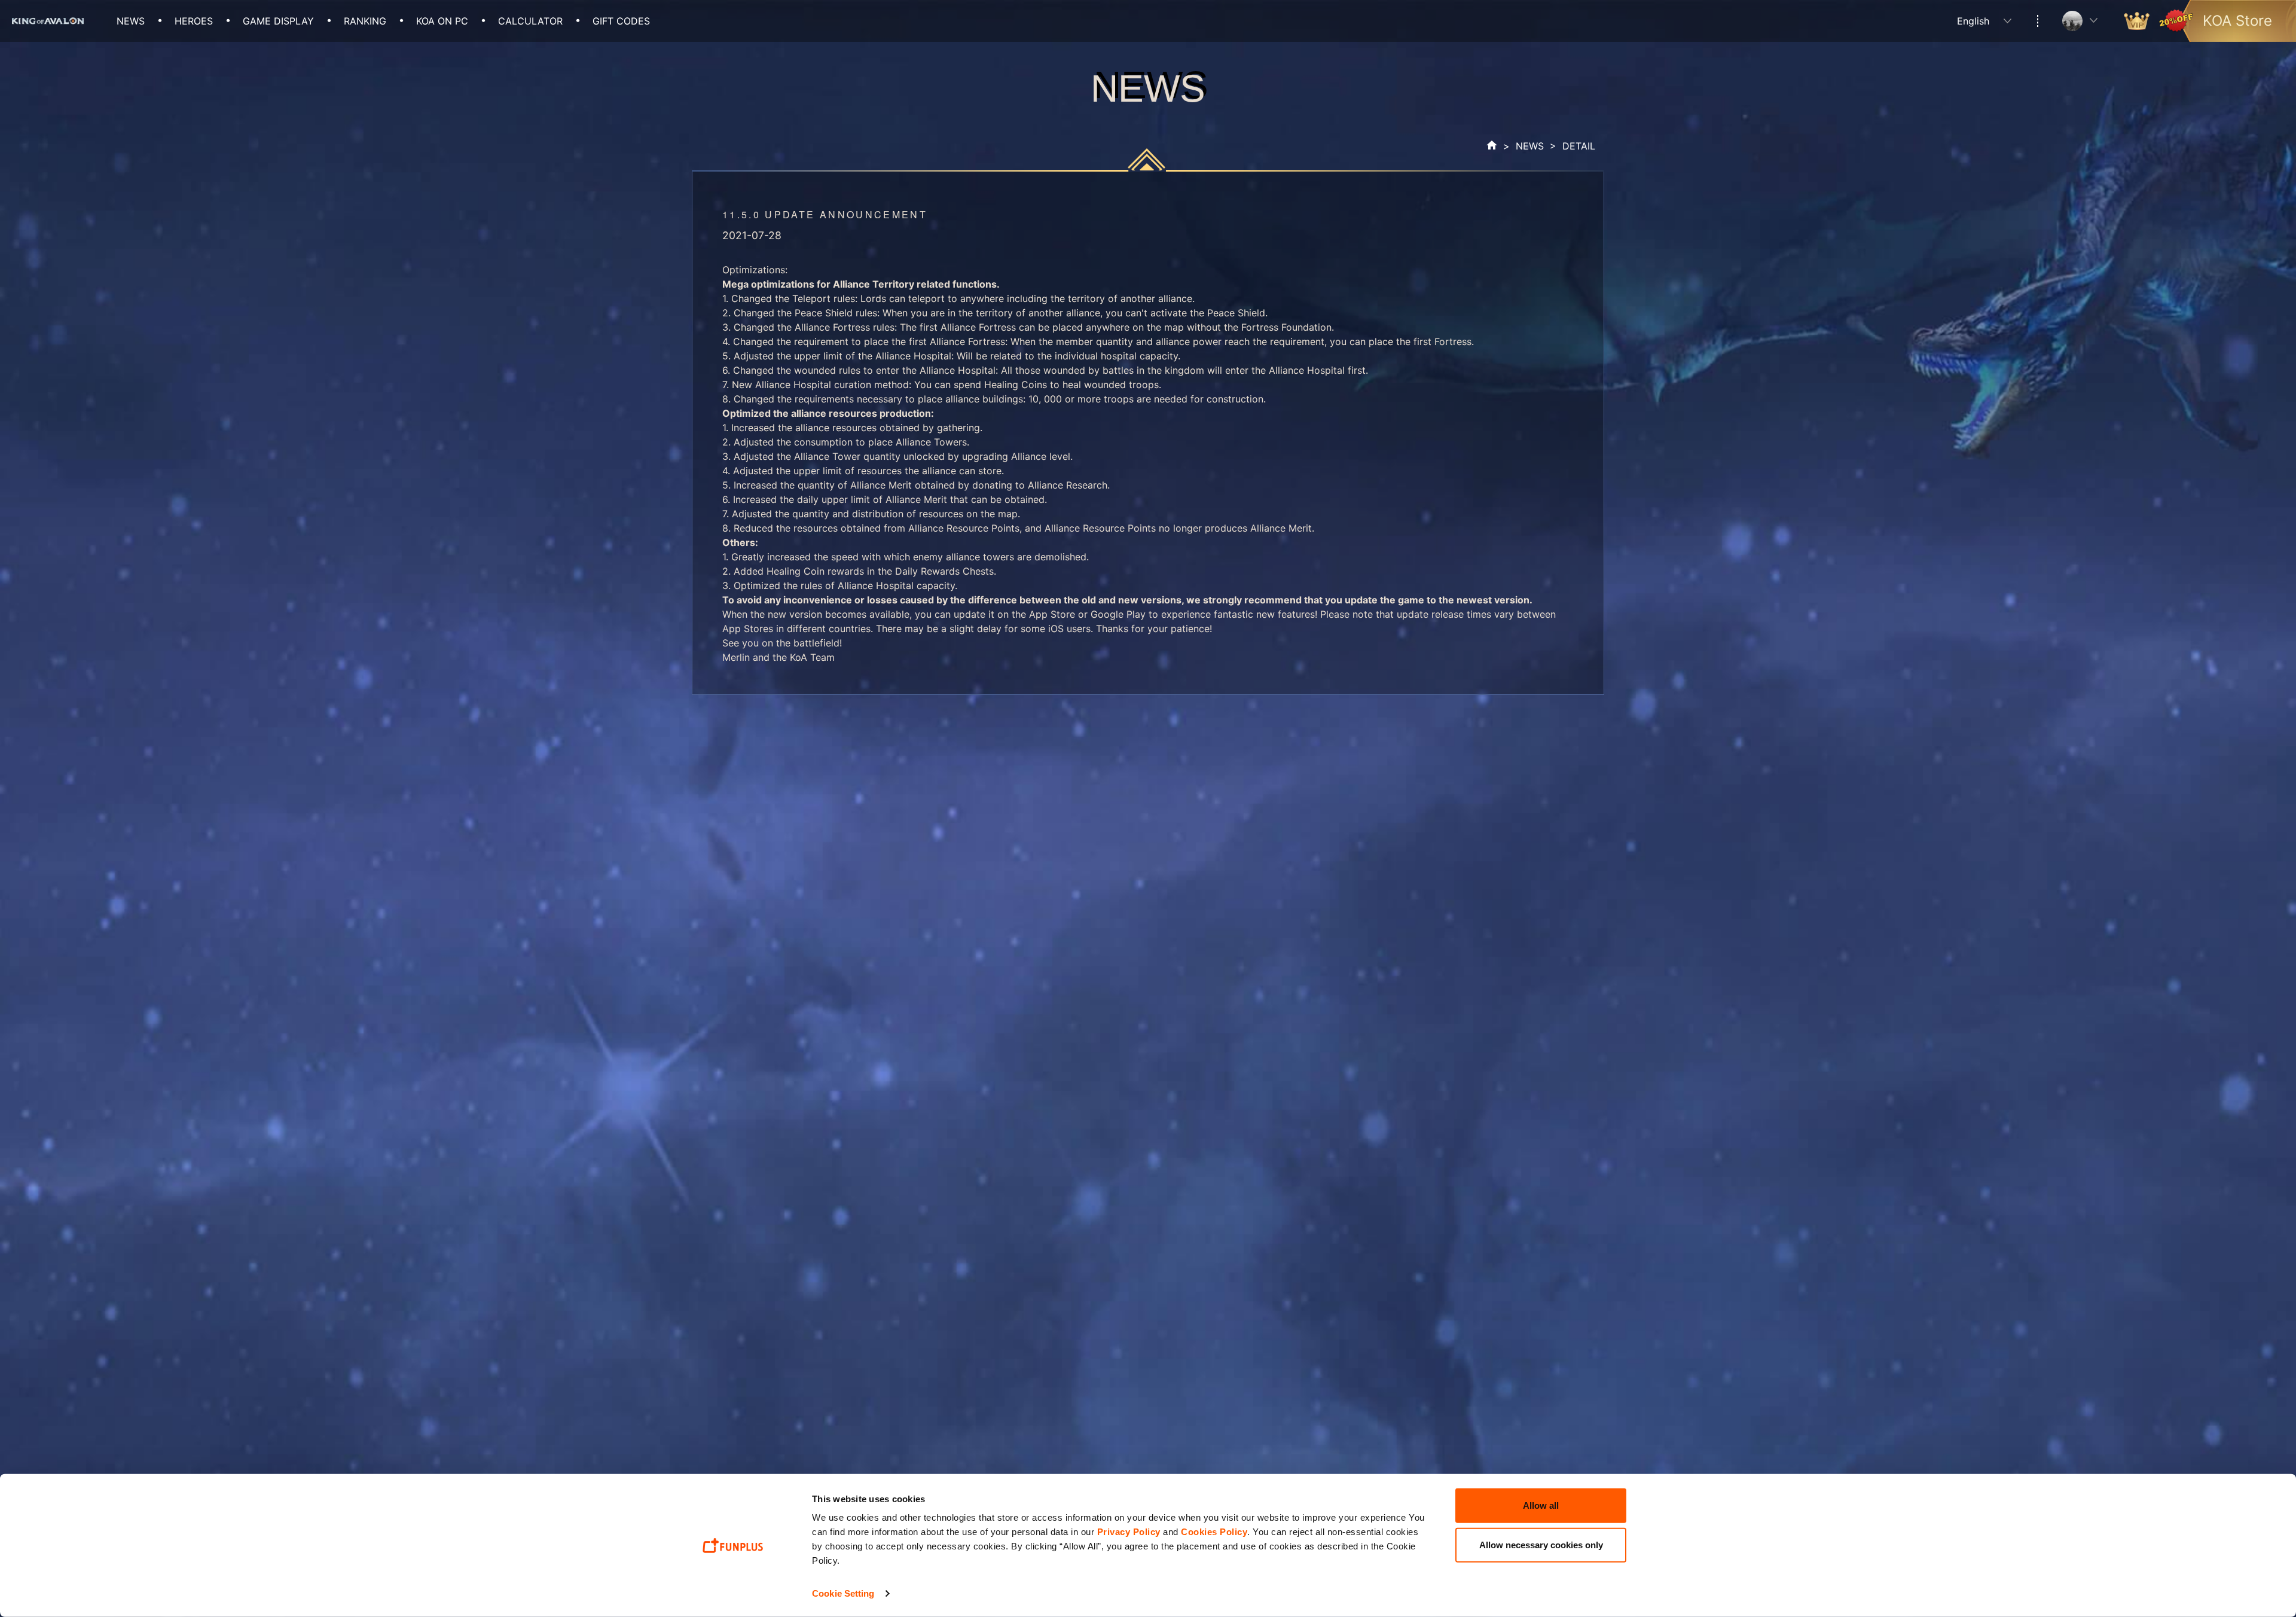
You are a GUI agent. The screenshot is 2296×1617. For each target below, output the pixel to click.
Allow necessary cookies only (1541, 1544)
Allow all (1541, 1505)
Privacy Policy (1129, 1532)
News (131, 21)
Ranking (365, 21)
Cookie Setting (843, 1593)
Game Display (278, 21)
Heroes (194, 21)
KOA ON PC (442, 21)
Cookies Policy (1214, 1532)
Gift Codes (621, 21)
